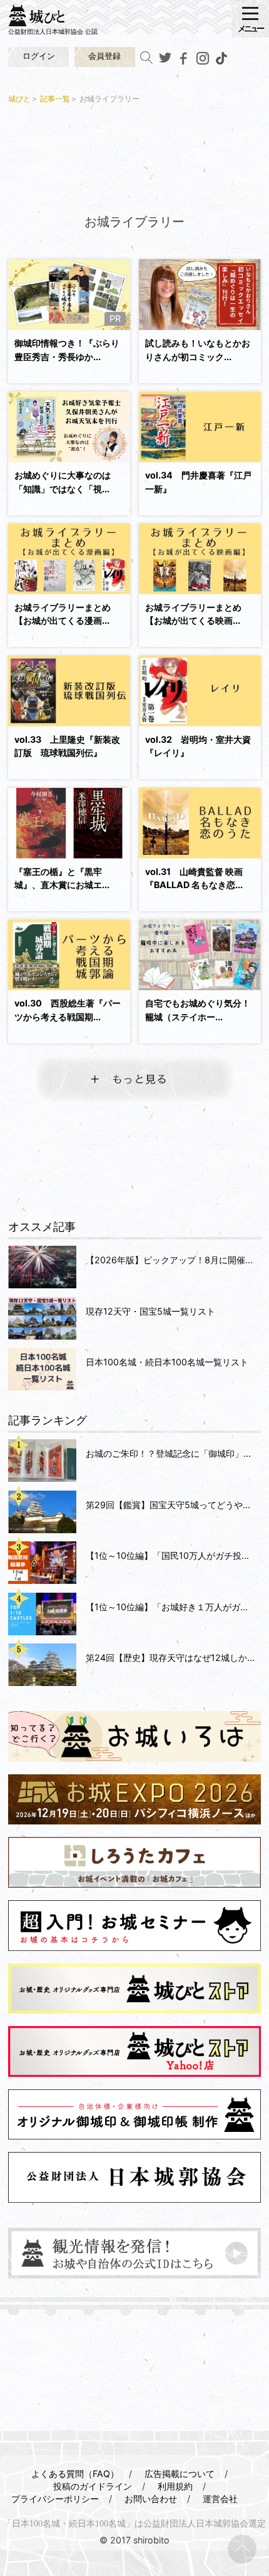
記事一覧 (55, 99)
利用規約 (175, 2486)
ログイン (39, 56)
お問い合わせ (151, 2499)
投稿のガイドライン (93, 2486)
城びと (19, 99)
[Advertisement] (134, 157)
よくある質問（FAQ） (75, 2474)
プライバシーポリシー (55, 2499)
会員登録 (104, 56)
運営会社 (220, 2499)
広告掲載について (180, 2474)
